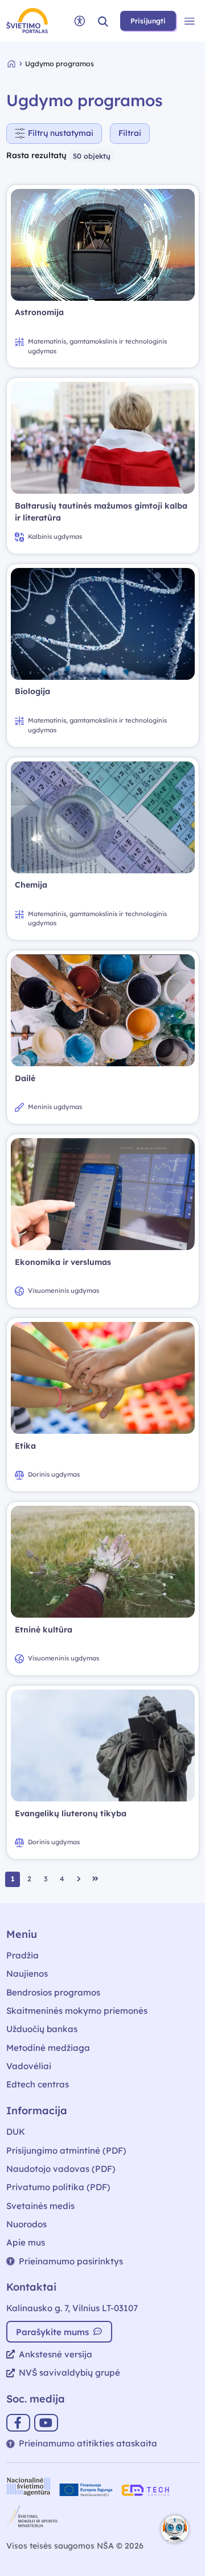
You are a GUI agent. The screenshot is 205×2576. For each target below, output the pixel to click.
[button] (103, 21)
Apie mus (26, 2242)
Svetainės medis (40, 2206)
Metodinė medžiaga (48, 2048)
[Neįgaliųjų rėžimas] (80, 21)
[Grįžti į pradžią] (17, 64)
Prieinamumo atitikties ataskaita (88, 2443)
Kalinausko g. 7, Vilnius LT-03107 (72, 2308)
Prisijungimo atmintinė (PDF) (66, 2150)
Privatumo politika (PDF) (58, 2187)
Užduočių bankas (42, 2029)
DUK (16, 2132)
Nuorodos (26, 2224)
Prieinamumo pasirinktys (71, 2261)
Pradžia (22, 1955)
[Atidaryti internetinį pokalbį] (175, 2529)
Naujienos (27, 1974)
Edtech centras (38, 2084)
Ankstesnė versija (56, 2354)
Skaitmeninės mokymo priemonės (77, 2011)
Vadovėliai (29, 2066)
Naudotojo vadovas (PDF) (61, 2169)
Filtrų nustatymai (61, 133)
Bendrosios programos (53, 1992)
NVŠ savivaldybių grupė (69, 2373)
